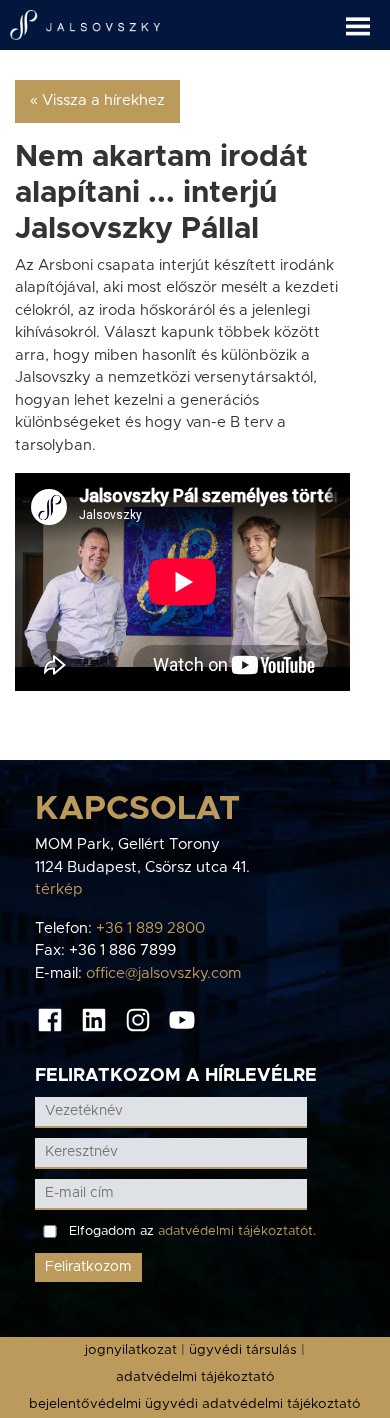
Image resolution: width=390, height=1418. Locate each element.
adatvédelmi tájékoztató (195, 1377)
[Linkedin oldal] (94, 1019)
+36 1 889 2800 (150, 928)
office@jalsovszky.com (163, 973)
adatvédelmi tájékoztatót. (237, 1231)
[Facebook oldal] (50, 1019)
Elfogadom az (192, 1231)
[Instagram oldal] (138, 1019)
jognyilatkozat (131, 1350)
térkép (59, 889)
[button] (368, 18)
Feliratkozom (88, 1267)
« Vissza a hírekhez (97, 100)
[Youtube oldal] (182, 1019)
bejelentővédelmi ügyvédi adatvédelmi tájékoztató (195, 1404)
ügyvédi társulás (243, 1350)
